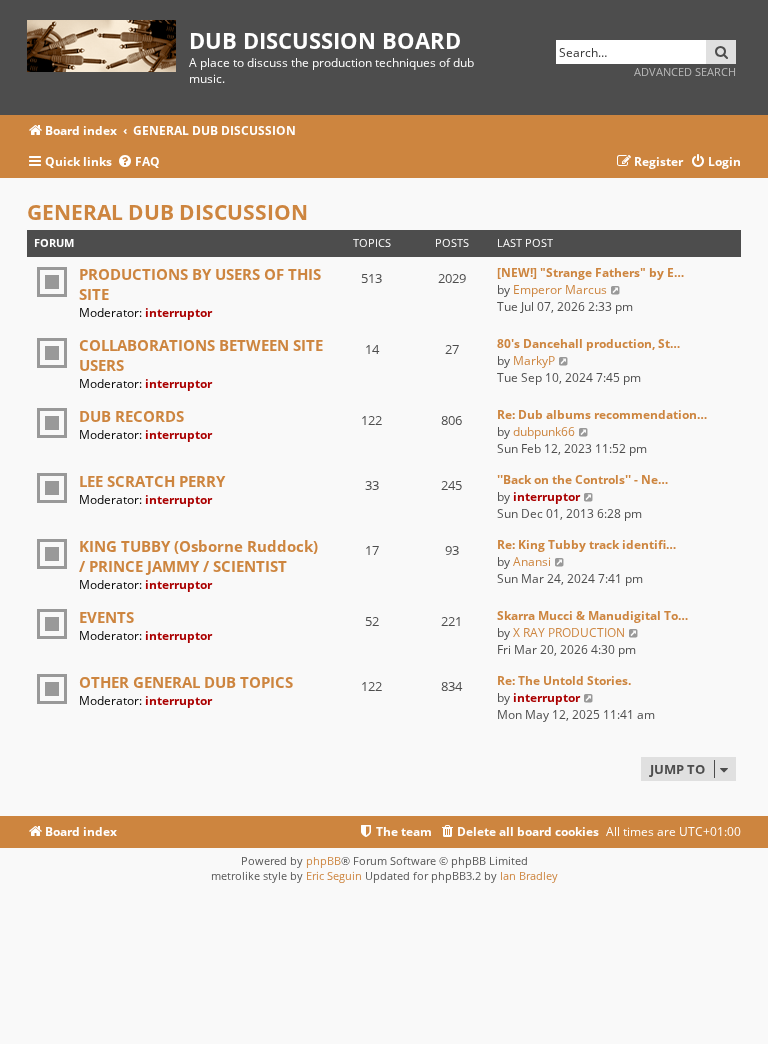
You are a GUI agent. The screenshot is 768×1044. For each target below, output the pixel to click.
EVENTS (106, 617)
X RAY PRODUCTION (569, 632)
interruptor (178, 312)
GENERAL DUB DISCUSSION (167, 212)
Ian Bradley (529, 875)
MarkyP (534, 360)
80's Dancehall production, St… (588, 343)
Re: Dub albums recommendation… (602, 414)
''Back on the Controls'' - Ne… (582, 479)
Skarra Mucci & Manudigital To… (592, 615)
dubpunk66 (544, 431)
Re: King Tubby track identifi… (586, 544)
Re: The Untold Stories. (564, 680)
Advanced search (685, 71)
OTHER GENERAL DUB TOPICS (186, 682)
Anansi (532, 561)
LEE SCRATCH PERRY (152, 481)
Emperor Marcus (560, 289)
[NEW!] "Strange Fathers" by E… (590, 272)
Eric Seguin (334, 875)
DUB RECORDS (131, 416)
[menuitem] (138, 162)
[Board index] (108, 42)
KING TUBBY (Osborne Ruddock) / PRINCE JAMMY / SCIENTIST (198, 556)
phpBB (323, 860)
